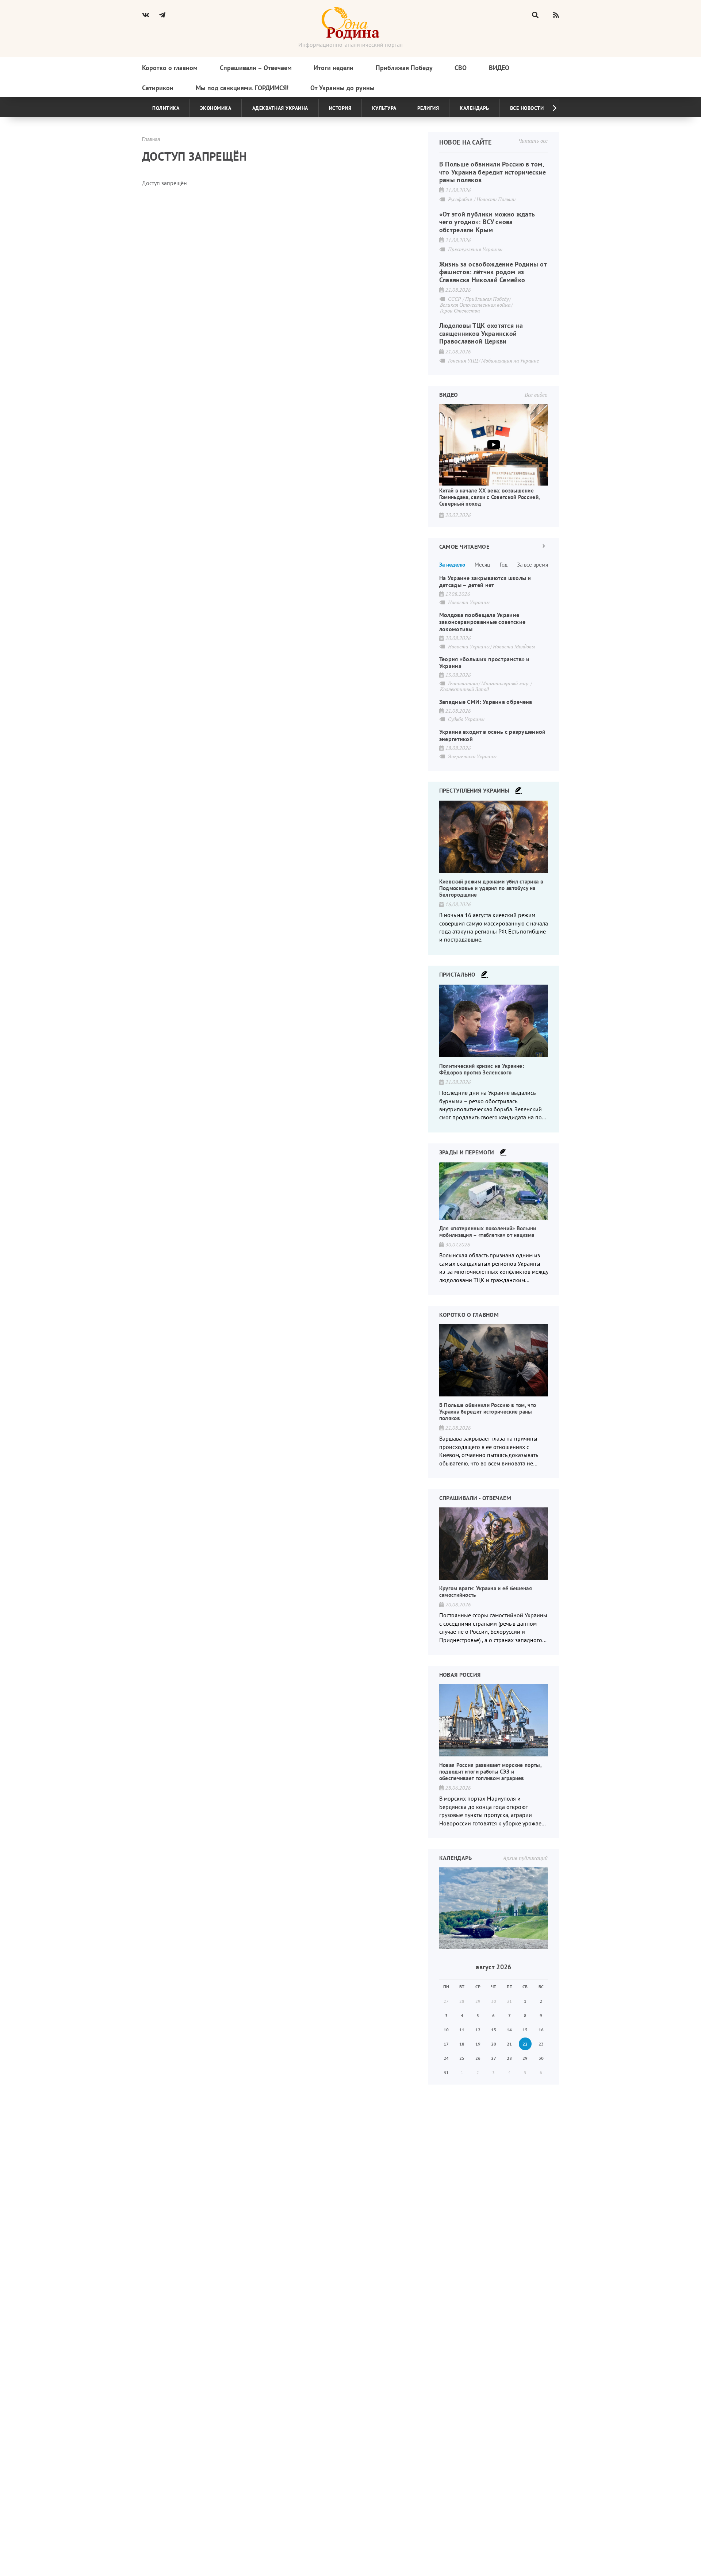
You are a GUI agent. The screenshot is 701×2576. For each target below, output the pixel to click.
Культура (384, 108)
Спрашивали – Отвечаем (256, 68)
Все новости (527, 108)
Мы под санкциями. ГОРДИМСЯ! (242, 88)
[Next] (549, 108)
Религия (428, 108)
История (340, 108)
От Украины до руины (342, 88)
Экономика (216, 108)
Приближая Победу (404, 68)
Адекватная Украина (280, 108)
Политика (166, 108)
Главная (151, 139)
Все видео (536, 395)
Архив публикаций (525, 1858)
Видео (499, 68)
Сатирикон (158, 88)
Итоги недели (334, 68)
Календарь (474, 108)
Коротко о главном (170, 68)
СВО (461, 68)
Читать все (533, 141)
